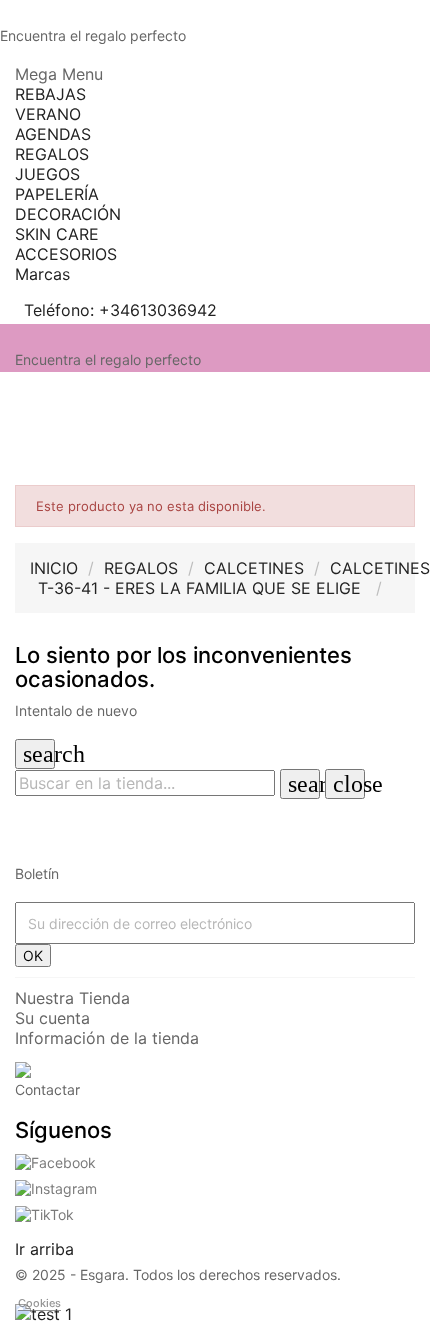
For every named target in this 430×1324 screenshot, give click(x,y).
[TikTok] (44, 1212)
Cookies (39, 1303)
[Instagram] (56, 1186)
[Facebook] (55, 1161)
